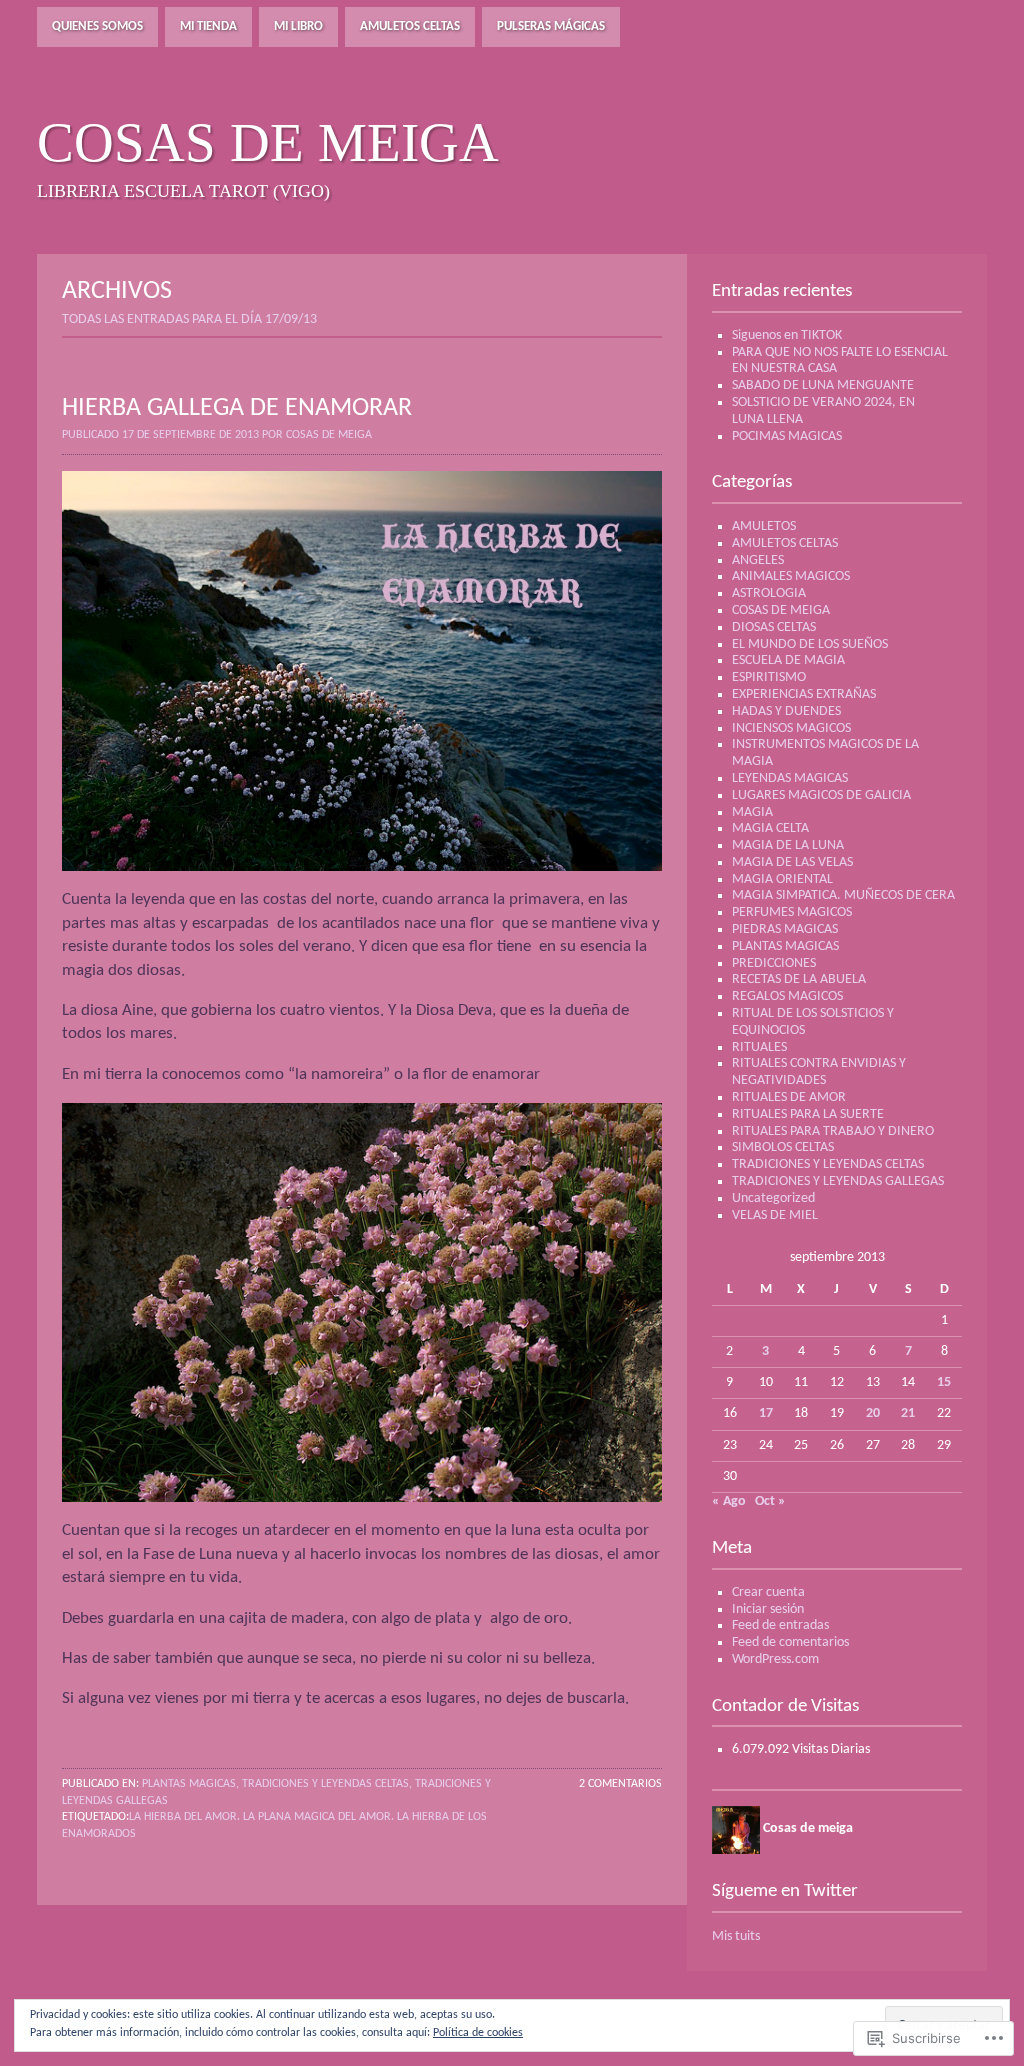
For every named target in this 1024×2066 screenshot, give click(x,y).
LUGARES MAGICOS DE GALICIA (821, 795)
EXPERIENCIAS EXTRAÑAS (804, 694)
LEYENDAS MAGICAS (790, 778)
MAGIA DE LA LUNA (788, 845)
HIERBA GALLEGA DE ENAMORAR (237, 408)
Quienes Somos (97, 26)
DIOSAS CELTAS (774, 627)
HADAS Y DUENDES (786, 711)
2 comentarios (620, 1784)
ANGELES (758, 560)
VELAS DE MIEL (775, 1215)
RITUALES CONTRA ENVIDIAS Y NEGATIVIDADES (819, 1072)
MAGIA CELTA (770, 828)
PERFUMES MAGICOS (792, 912)
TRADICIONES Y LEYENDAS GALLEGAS (838, 1181)
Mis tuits (736, 1936)
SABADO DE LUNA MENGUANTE (823, 385)
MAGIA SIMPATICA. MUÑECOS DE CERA (843, 895)
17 (766, 1413)
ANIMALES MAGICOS (791, 576)
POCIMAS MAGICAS (787, 436)
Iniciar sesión (768, 1609)
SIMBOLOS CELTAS (783, 1147)
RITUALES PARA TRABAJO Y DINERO (833, 1131)
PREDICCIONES (774, 963)
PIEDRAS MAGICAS (785, 929)
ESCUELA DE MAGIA (788, 660)
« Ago (729, 1501)
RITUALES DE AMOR (789, 1097)
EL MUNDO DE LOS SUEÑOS (810, 644)
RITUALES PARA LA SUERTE (808, 1114)
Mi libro (298, 26)
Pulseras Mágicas (551, 26)
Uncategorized (773, 1198)
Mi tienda (208, 26)
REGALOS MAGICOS (787, 996)
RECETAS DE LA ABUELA (799, 979)
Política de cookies (478, 2033)
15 (944, 1382)
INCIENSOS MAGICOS (791, 728)
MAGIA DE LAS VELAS (792, 862)
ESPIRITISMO (769, 677)
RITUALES (759, 1047)
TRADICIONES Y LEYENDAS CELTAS (325, 1784)
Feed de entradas (780, 1625)
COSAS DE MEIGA (781, 610)
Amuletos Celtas (410, 26)
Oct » (770, 1501)
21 (908, 1413)
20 (873, 1413)
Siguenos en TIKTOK (787, 335)
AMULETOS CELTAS (785, 543)
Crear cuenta (768, 1592)
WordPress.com (775, 1659)
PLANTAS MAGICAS (189, 1784)
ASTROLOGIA (769, 593)
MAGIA (752, 812)
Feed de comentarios (790, 1642)
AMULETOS (764, 526)
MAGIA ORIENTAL (782, 879)
